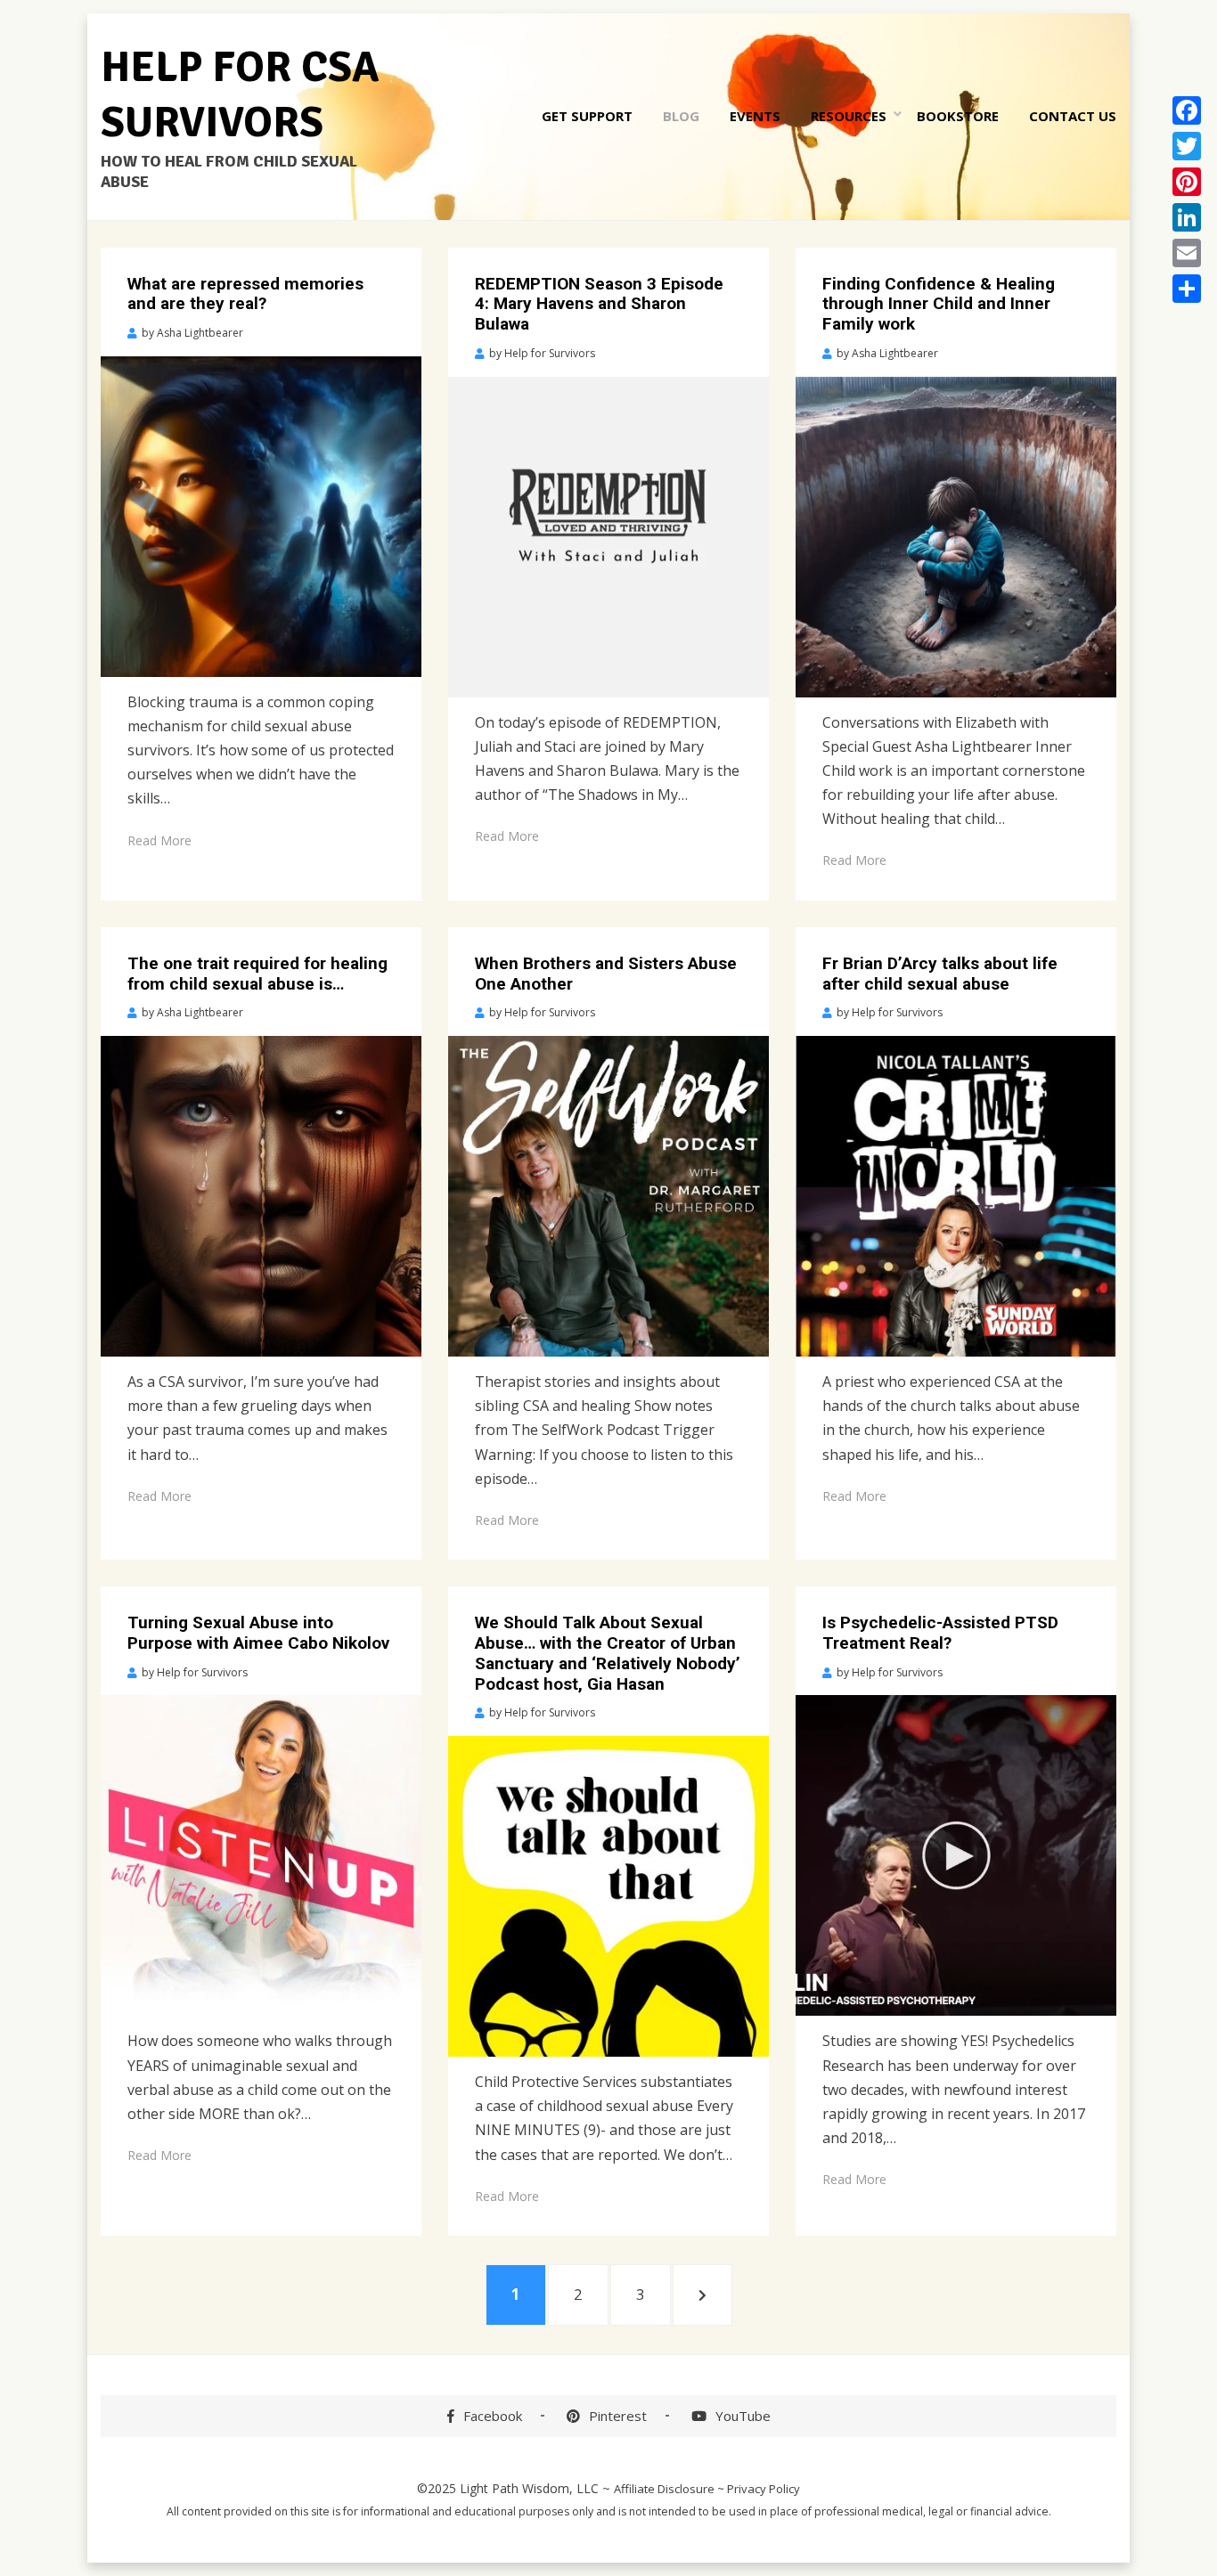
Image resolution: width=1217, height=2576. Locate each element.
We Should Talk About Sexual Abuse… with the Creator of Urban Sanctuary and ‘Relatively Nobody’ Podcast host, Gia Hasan (608, 1653)
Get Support (587, 116)
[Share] (1187, 289)
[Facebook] (1187, 110)
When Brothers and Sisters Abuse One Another (606, 974)
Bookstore (958, 116)
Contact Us (1073, 116)
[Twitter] (1187, 146)
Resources (849, 116)
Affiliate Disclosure (664, 2489)
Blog (681, 116)
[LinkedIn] (1187, 217)
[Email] (1187, 253)
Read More (159, 840)
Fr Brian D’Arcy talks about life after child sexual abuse (940, 974)
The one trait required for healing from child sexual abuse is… (257, 974)
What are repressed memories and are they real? (245, 294)
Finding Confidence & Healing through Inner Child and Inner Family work (939, 304)
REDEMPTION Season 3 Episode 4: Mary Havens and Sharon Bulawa (599, 304)
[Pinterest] (1187, 182)
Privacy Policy (764, 2489)
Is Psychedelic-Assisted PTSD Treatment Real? (940, 1633)
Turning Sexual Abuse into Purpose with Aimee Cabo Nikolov (258, 1633)
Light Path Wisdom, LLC (529, 2488)
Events (755, 116)
